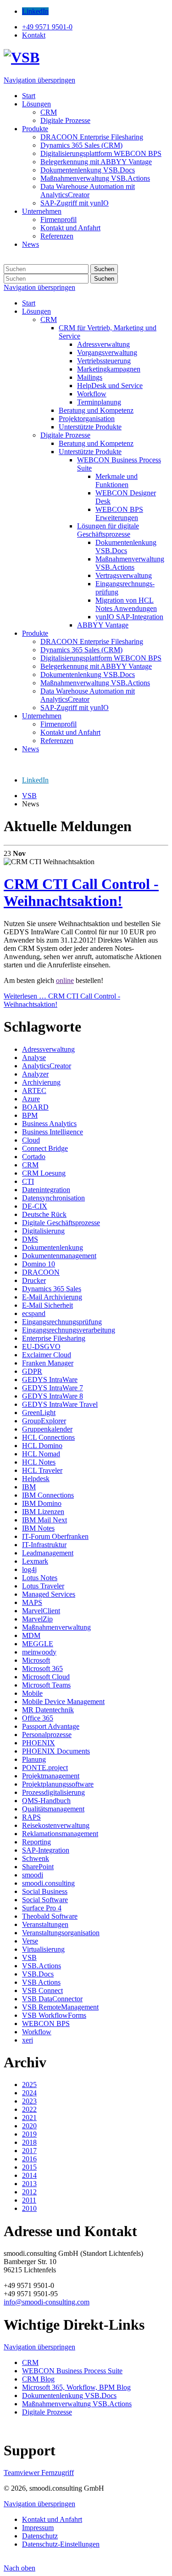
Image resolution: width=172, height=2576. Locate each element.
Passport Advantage (51, 1726)
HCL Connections (48, 1437)
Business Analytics (49, 1124)
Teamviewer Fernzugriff (39, 2473)
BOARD (35, 1107)
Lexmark (35, 1561)
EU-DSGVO (41, 1346)
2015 (29, 2167)
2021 (29, 2118)
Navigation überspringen (39, 80)
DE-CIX (35, 1206)
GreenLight (39, 1413)
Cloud (31, 1140)
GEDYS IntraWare (50, 1380)
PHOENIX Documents (56, 1751)
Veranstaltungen (45, 1924)
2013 (29, 2184)
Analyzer (35, 1074)
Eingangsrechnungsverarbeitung (69, 1330)
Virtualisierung (43, 1949)
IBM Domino (42, 1503)
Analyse (34, 1058)
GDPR (32, 1371)
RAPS (31, 1817)
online (65, 980)
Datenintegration (46, 1190)
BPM (30, 1115)
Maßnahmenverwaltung (56, 1627)
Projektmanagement (51, 1776)
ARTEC (34, 1091)
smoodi (33, 1875)
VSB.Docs (38, 1974)
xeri (28, 2040)
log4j (29, 1569)
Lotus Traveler (43, 1586)
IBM (29, 1487)
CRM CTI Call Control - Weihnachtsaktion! (81, 892)
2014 (29, 2175)
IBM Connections (48, 1495)
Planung (34, 1759)
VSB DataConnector (52, 1999)
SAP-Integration (46, 1850)
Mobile (32, 1693)
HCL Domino (42, 1446)
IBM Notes (38, 1528)
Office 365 (38, 1718)
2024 (29, 2093)
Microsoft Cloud (46, 1677)
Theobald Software (50, 1916)
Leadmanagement (48, 1553)
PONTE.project (45, 1768)
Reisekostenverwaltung (56, 1825)
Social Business (45, 1891)
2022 (29, 2109)
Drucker (34, 1280)
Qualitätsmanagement (53, 1809)
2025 (29, 2085)
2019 (29, 2134)
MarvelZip (37, 1619)
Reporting (36, 1842)
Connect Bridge (45, 1148)
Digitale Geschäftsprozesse (61, 1223)
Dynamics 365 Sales (52, 1289)
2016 (29, 2159)
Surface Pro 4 (42, 1908)
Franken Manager (48, 1363)
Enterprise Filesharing (54, 1338)
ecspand (34, 1313)
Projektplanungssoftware (58, 1784)
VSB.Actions (42, 1966)
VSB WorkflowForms (54, 2015)
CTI (28, 1181)
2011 (29, 2200)
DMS (30, 1239)
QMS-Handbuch (46, 1801)
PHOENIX (39, 1743)
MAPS (32, 1602)
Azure (31, 1099)
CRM (30, 1165)
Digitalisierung (43, 1231)
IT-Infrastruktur (44, 1545)
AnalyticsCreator (47, 1066)
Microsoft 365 (42, 1668)
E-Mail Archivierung (52, 1297)
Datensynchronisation (53, 1198)
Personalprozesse (47, 1735)
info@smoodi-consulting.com (47, 2302)
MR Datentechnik (48, 1710)
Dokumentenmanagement (59, 1256)
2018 (29, 2142)
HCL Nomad (41, 1454)
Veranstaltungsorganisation (61, 1933)
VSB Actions (41, 1982)
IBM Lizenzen (43, 1512)
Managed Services (49, 1594)
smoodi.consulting (48, 1883)
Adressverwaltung (48, 1049)
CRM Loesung (44, 1173)
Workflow (37, 2032)
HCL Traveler (42, 1470)
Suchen (104, 269)
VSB (29, 1957)
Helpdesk (36, 1479)
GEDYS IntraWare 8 (53, 1396)
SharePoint (38, 1867)
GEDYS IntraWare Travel (60, 1404)
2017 (29, 2151)
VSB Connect (42, 1990)
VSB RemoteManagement (60, 2007)
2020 (29, 2126)
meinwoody (39, 1652)
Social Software (45, 1900)
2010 (29, 2208)
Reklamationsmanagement (60, 1834)
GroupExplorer (44, 1421)
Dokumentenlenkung (53, 1247)
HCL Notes (39, 1462)
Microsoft (36, 1660)
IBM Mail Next (44, 1520)
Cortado (34, 1157)
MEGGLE (38, 1644)
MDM (31, 1635)
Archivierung (41, 1082)
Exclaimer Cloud (47, 1355)
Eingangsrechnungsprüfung (62, 1322)
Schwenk (36, 1858)
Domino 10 (39, 1264)
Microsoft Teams (46, 1685)
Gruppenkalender (47, 1429)
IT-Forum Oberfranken (55, 1536)
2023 (29, 2101)
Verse (30, 1941)
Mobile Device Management (63, 1702)
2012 (29, 2192)
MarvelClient (41, 1611)
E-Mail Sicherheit (47, 1305)
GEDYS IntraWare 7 (53, 1388)
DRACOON (41, 1272)
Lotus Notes (40, 1578)
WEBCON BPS (46, 2024)
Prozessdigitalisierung (53, 1792)
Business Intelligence (53, 1132)
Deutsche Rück (44, 1214)
